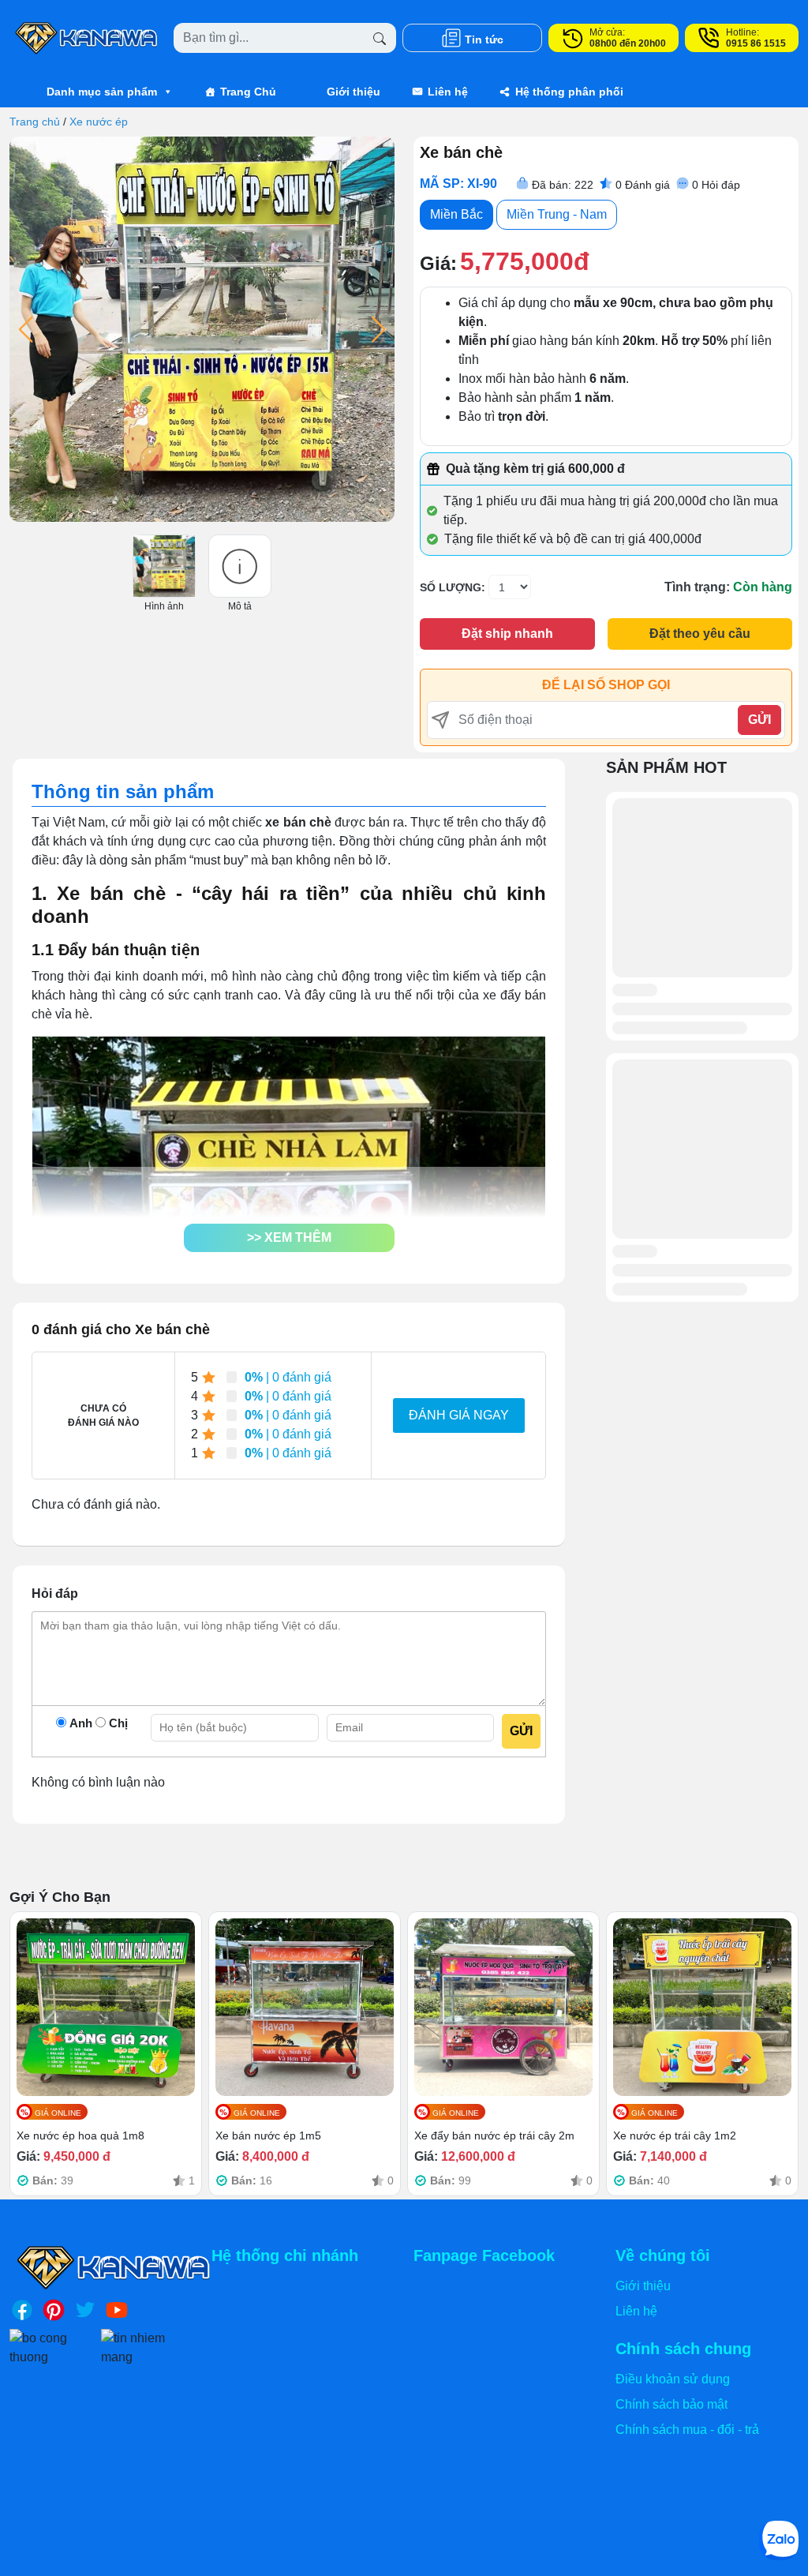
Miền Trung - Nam (557, 214)
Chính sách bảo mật (671, 2404)
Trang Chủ (248, 92)
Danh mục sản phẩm (102, 92)
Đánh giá (643, 185)
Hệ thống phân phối (569, 92)
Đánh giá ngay (459, 1415)
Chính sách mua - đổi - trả (687, 2430)
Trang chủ (35, 122)
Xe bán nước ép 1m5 (268, 2135)
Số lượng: (453, 587)
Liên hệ (448, 92)
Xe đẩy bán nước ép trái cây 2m (494, 2135)
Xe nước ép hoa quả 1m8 (80, 2135)
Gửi (759, 720)
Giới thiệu (353, 92)
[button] (289, 1238)
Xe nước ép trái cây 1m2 (675, 2135)
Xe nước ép (99, 122)
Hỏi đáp (716, 185)
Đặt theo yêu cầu (700, 634)
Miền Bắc (456, 214)
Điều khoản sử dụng (673, 2379)
